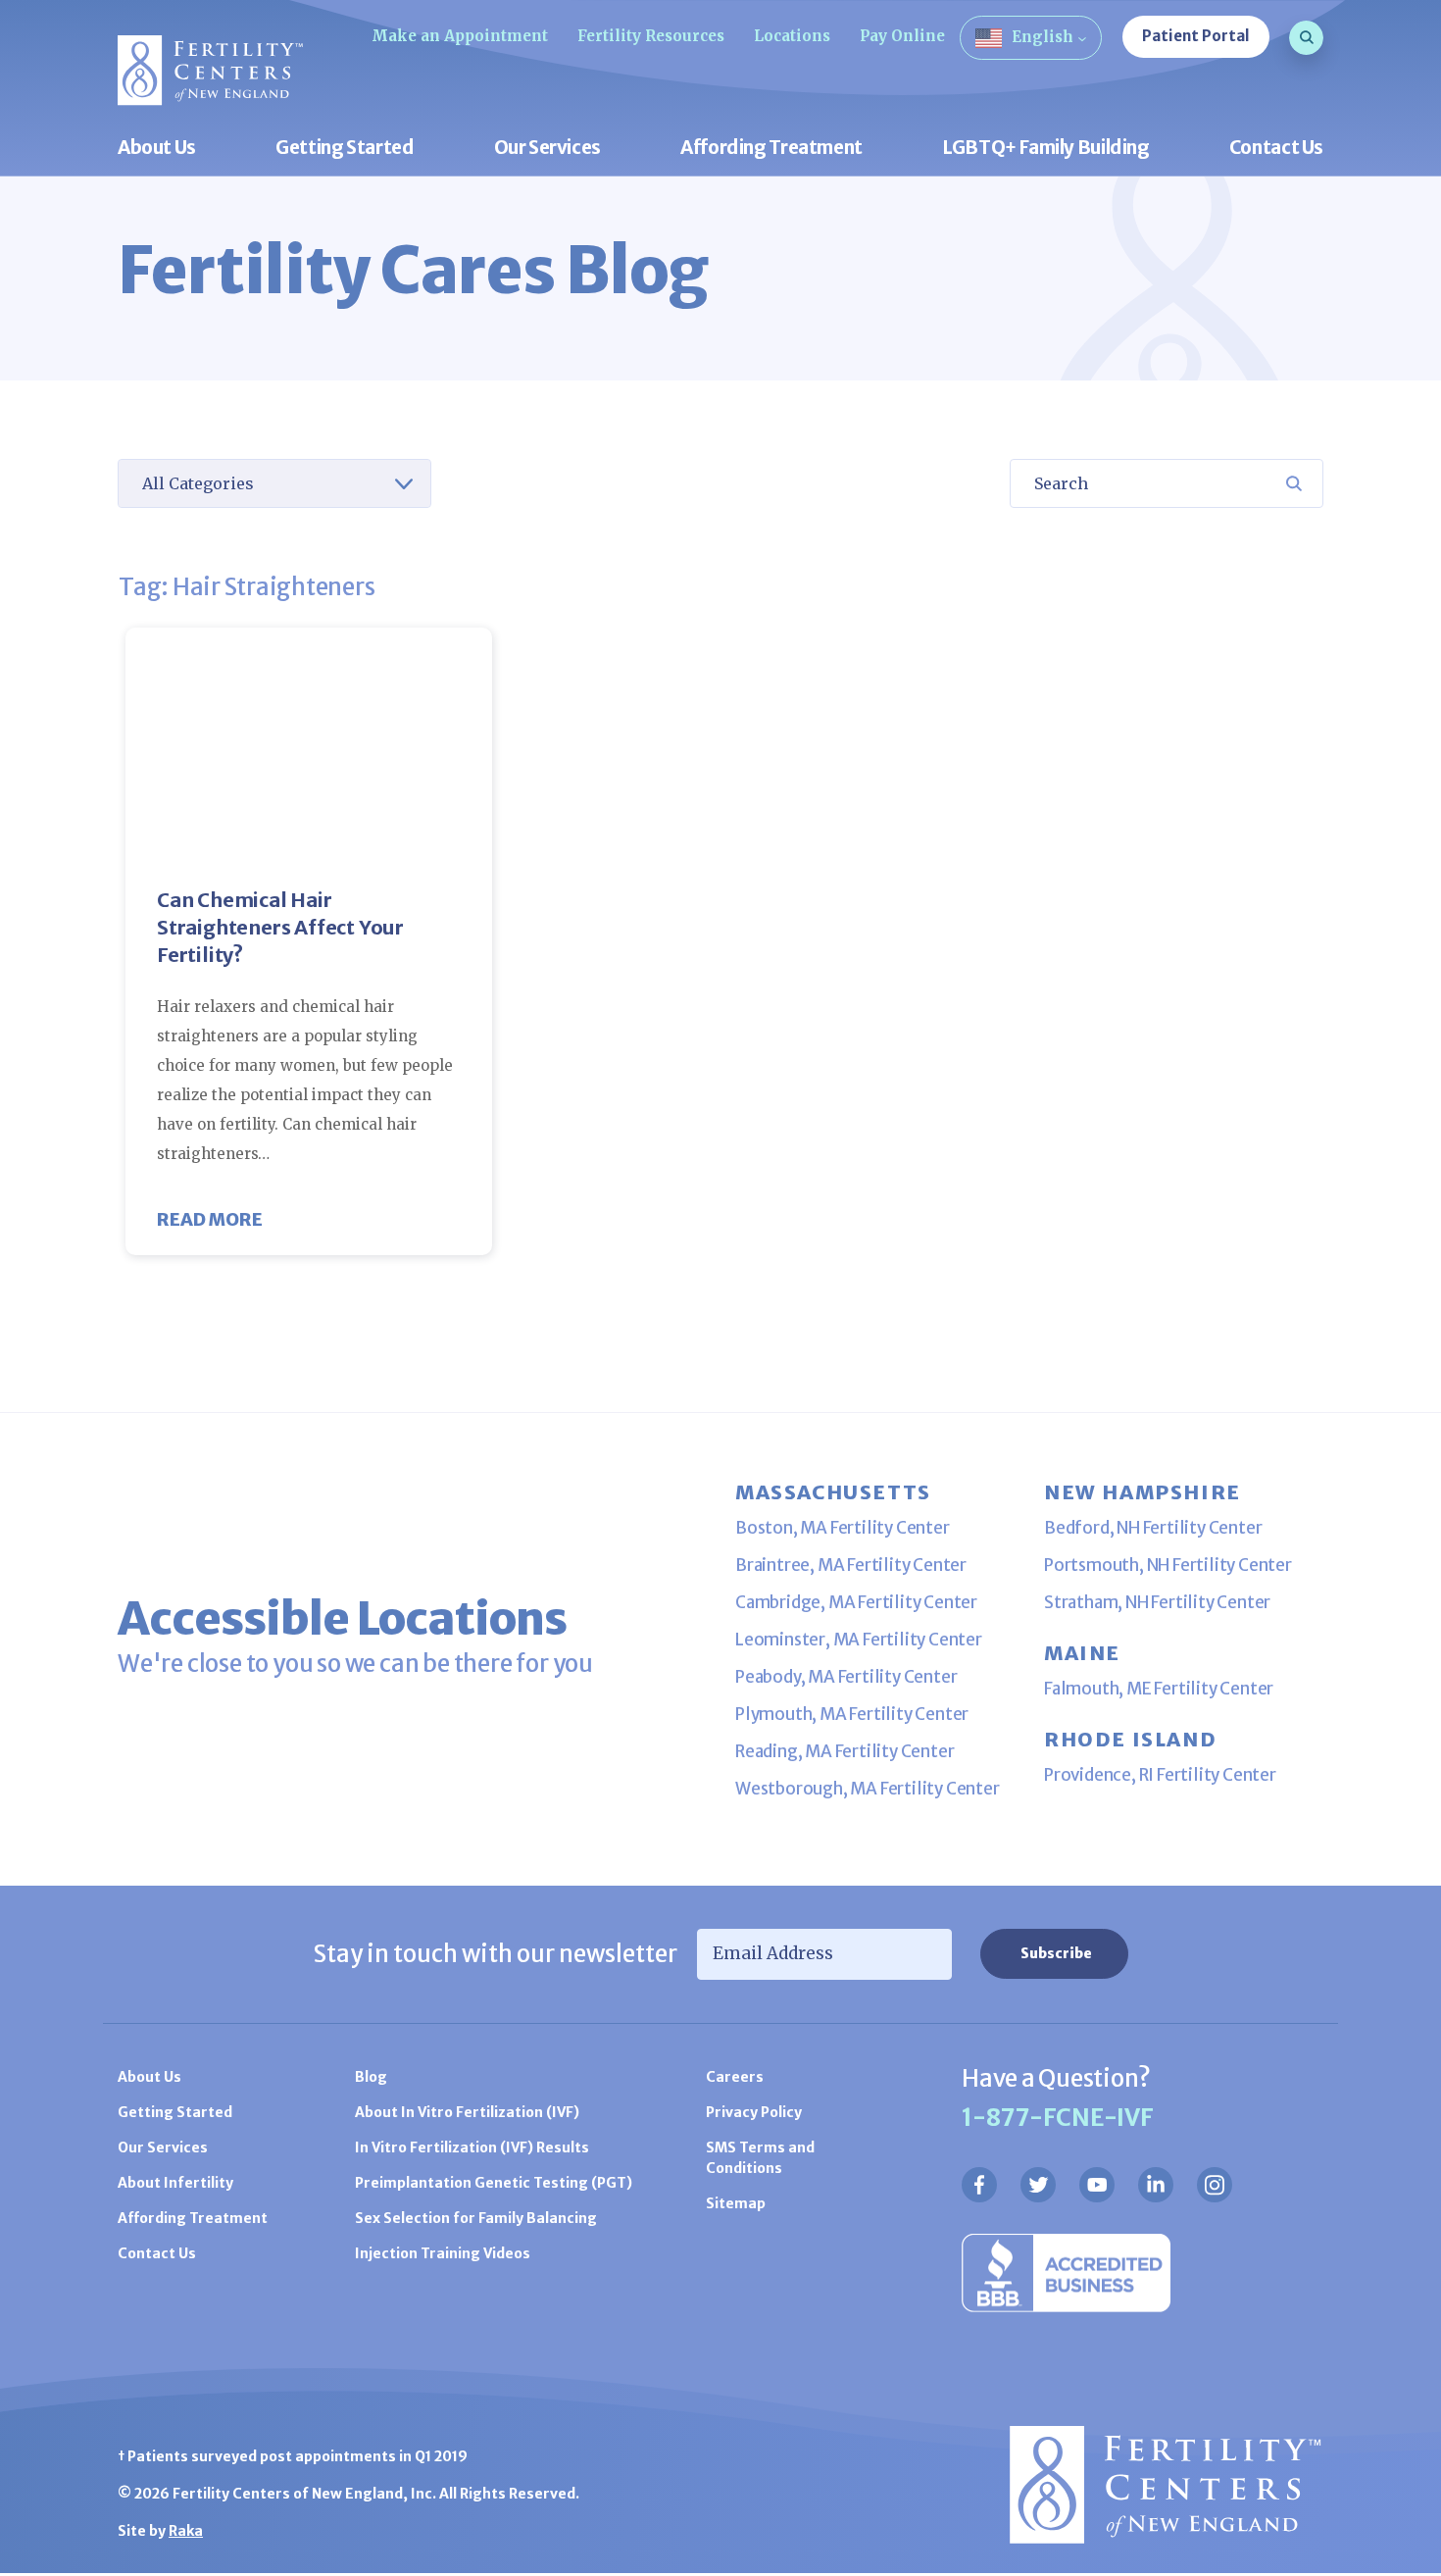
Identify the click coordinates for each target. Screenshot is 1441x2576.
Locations (792, 36)
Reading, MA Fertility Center (845, 1751)
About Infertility (175, 2183)
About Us (157, 149)
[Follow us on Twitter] (1038, 2185)
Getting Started (345, 149)
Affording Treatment (771, 149)
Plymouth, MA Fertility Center (852, 1714)
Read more (210, 1219)
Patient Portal (1196, 36)
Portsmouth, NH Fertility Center (1168, 1565)
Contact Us (1276, 149)
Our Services (547, 149)
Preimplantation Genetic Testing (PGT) (494, 2183)
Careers (735, 2077)
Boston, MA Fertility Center (843, 1528)
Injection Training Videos (443, 2253)
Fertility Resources (651, 36)
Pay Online (902, 36)
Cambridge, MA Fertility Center (856, 1602)
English (1043, 37)
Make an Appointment (460, 36)
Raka (186, 2531)
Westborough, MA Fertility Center (868, 1789)
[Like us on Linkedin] (1156, 2185)
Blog (371, 2077)
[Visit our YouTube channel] (1097, 2185)
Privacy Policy (754, 2112)
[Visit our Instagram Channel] (1215, 2185)
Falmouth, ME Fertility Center (1159, 1689)
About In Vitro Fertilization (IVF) (467, 2112)
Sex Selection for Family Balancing (476, 2218)
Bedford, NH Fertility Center (1153, 1528)
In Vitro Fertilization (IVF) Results (472, 2147)
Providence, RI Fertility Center (1160, 1775)
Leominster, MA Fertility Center (859, 1640)
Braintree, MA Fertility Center (851, 1565)
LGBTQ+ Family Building (1046, 149)
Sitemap (736, 2203)
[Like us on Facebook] (979, 2185)
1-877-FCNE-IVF (1058, 2118)
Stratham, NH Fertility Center (1157, 1602)
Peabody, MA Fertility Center (846, 1677)
